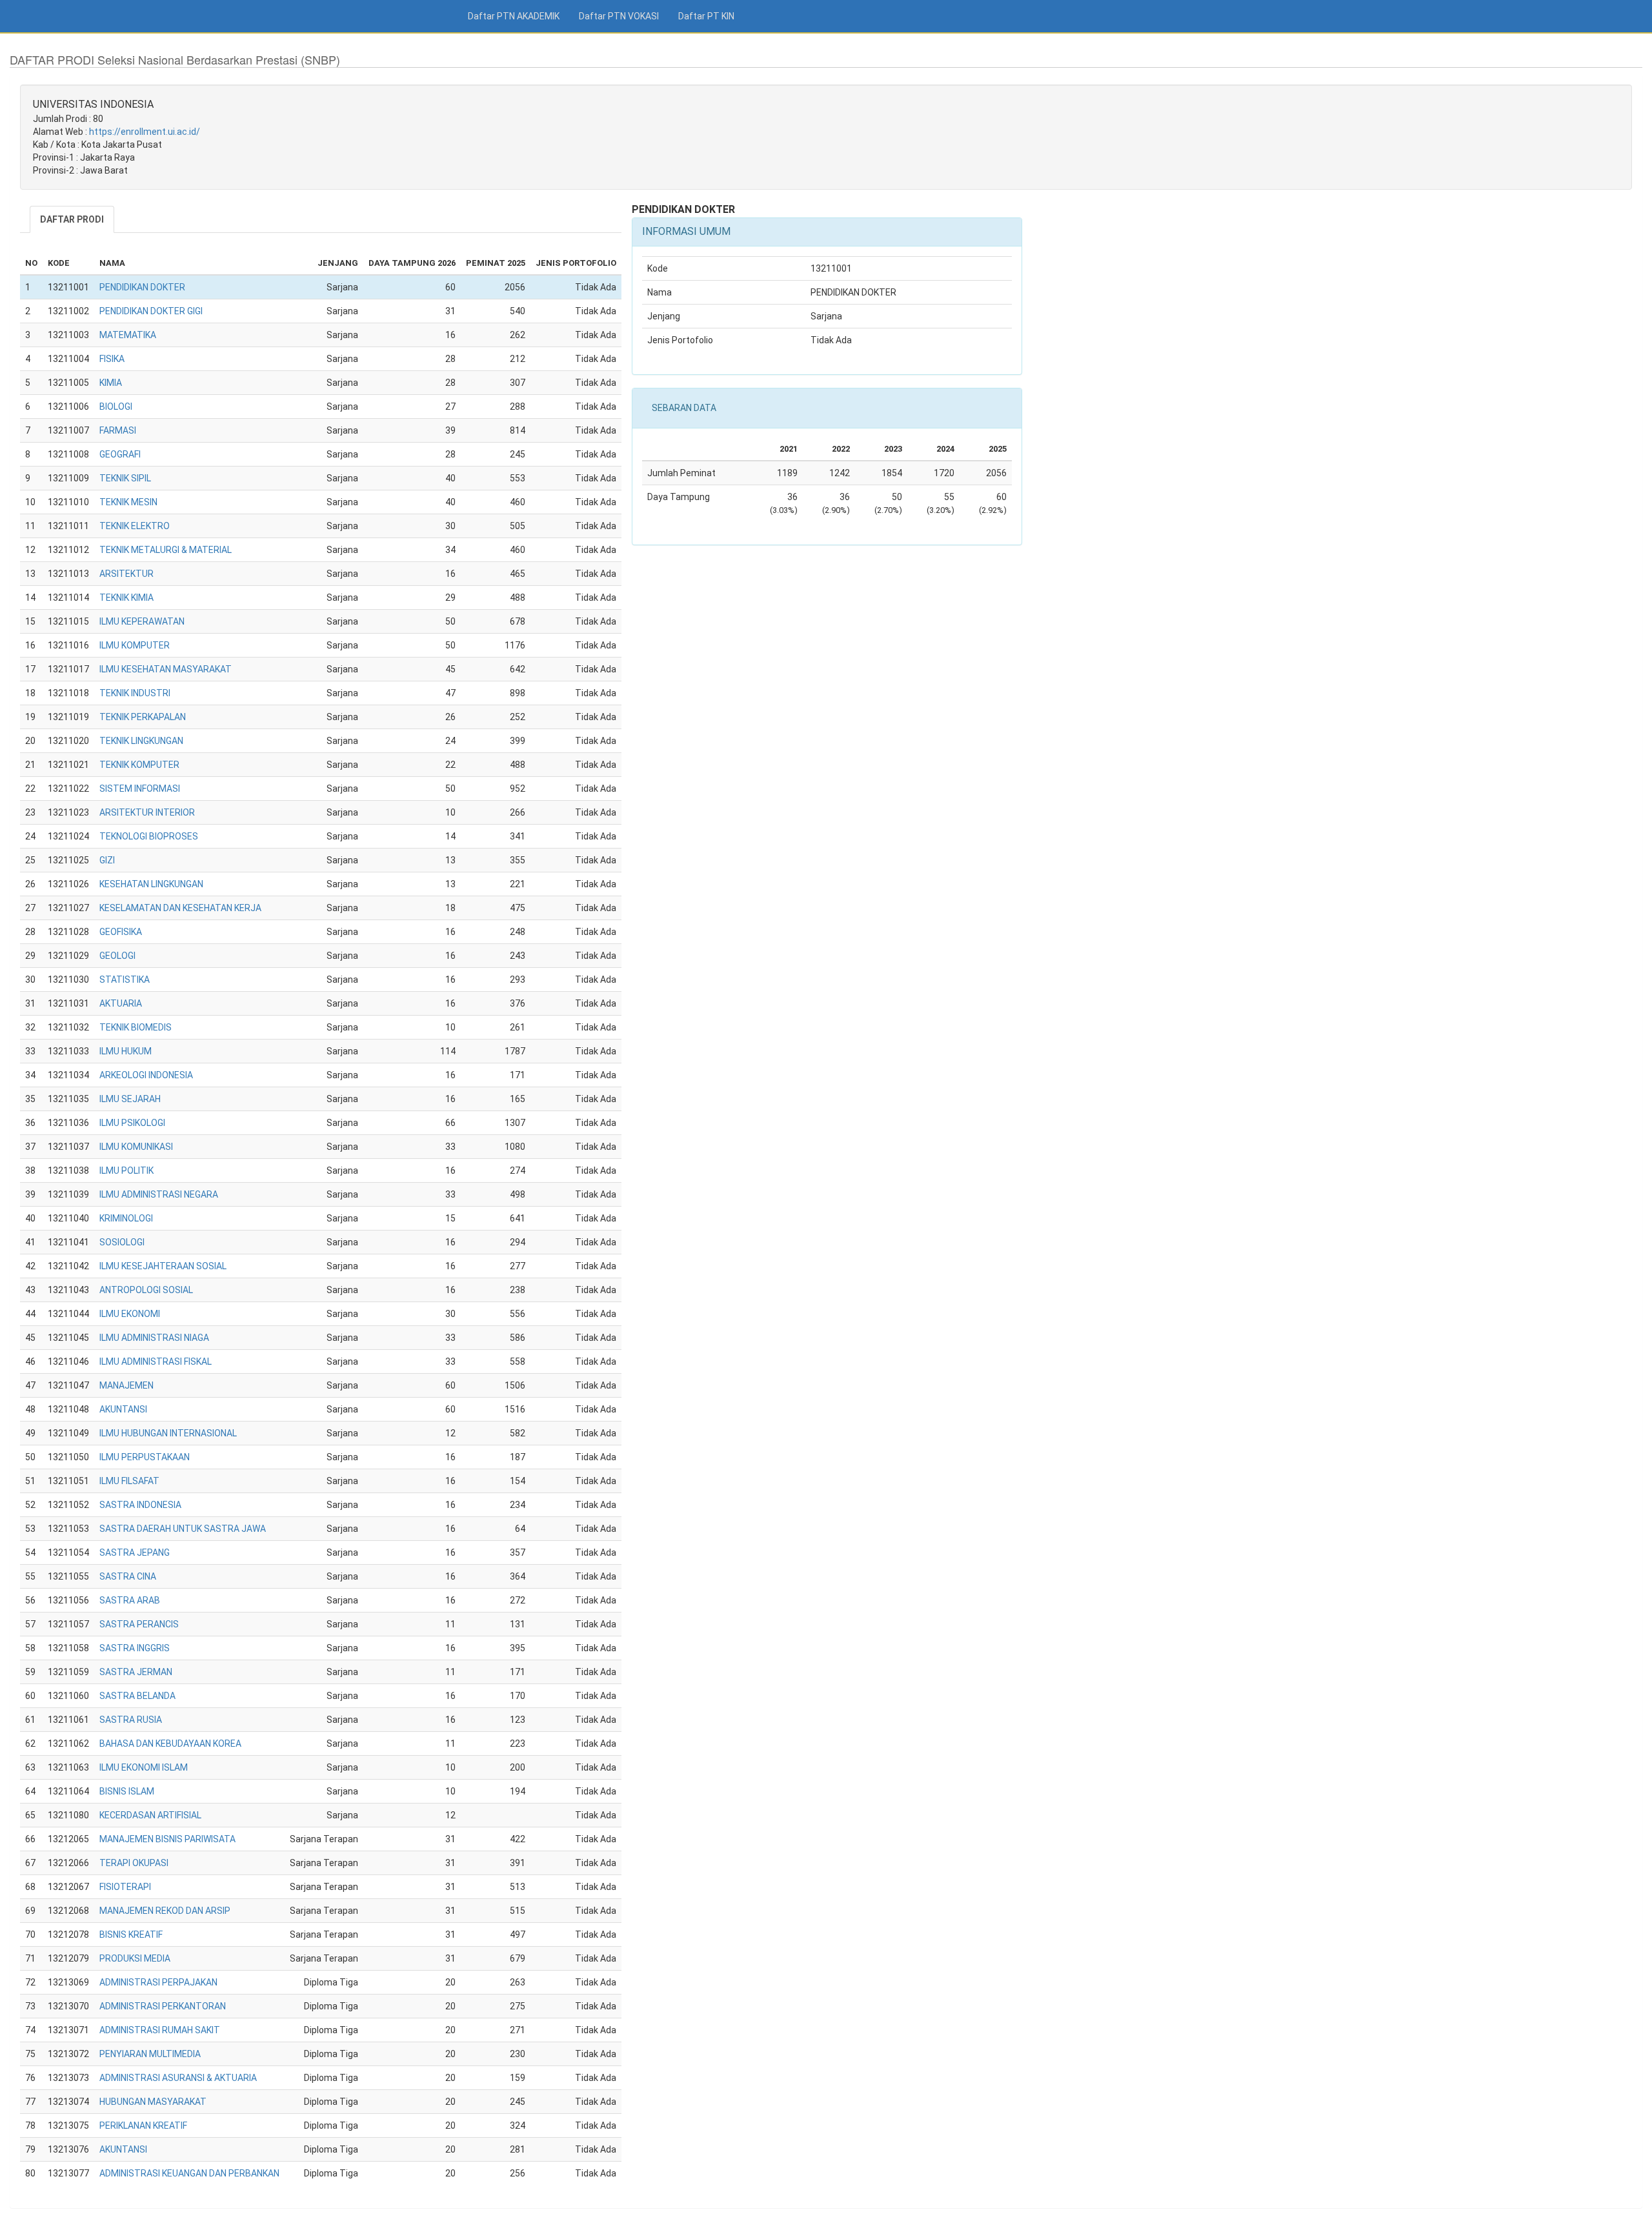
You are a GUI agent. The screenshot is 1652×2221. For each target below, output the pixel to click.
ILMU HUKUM (126, 1051)
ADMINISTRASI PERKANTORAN (163, 2006)
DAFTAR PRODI (72, 219)
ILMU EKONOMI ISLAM (144, 1767)
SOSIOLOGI (122, 1242)
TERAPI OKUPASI (134, 1863)
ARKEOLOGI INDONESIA (146, 1075)
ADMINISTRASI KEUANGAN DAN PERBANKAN (189, 2173)
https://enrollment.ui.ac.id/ (145, 132)
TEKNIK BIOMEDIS (136, 1027)
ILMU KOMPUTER (135, 645)
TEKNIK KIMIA (126, 598)
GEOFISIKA (121, 932)
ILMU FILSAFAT (129, 1481)
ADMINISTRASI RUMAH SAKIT (160, 2030)
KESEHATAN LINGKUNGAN (151, 884)
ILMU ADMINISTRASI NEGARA (159, 1194)
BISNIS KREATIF (131, 1935)
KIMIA (111, 383)
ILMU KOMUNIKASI (136, 1147)
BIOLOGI (116, 407)
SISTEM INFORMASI (140, 789)
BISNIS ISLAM (127, 1791)
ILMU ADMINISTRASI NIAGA (154, 1338)
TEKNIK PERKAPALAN (143, 717)
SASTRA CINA (128, 1576)
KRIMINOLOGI (126, 1218)
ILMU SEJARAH (130, 1099)
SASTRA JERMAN (136, 1672)
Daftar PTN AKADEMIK (514, 16)
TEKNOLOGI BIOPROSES (149, 836)
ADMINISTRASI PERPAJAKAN (158, 1982)
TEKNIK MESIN (128, 502)
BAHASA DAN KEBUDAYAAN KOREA (170, 1744)
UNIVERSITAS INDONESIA (93, 104)
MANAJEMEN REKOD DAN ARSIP (165, 1911)
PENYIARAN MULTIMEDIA (150, 2054)
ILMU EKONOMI (130, 1314)
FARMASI (118, 430)
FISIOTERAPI (125, 1887)
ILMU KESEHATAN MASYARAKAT (166, 669)
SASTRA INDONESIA (140, 1505)
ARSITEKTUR (126, 574)
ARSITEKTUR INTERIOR (147, 812)
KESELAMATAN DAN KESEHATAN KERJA (180, 908)
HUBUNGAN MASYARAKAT (153, 2102)
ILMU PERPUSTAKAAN (145, 1457)
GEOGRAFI (120, 454)
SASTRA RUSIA (131, 1720)
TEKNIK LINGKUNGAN (141, 741)
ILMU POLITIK (126, 1171)
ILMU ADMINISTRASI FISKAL (156, 1362)
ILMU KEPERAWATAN (142, 621)
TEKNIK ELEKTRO (135, 526)
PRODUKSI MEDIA (135, 1958)
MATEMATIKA (128, 335)
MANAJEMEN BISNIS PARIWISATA (167, 1839)
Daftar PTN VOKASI (619, 16)
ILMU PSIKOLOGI (132, 1123)
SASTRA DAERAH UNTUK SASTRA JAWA (183, 1529)
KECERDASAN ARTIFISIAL (150, 1815)
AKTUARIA (121, 1003)
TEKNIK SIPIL (125, 478)
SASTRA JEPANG (135, 1553)
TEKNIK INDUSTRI (135, 693)
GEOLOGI (117, 956)
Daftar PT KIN (706, 16)
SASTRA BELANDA (137, 1696)
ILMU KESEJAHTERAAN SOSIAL (163, 1266)
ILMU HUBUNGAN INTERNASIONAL (168, 1433)
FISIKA (112, 359)
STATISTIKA (125, 980)
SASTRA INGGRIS (135, 1648)
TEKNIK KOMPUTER (139, 765)
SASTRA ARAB (130, 1600)
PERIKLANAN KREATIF (143, 2126)
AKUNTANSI (123, 1409)
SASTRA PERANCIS (139, 1624)
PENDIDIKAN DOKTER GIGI (151, 311)
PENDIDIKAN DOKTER (142, 287)
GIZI (107, 860)
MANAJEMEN (126, 1385)
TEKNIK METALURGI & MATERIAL (166, 550)
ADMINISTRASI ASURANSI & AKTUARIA (178, 2078)
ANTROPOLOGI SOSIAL (146, 1290)
